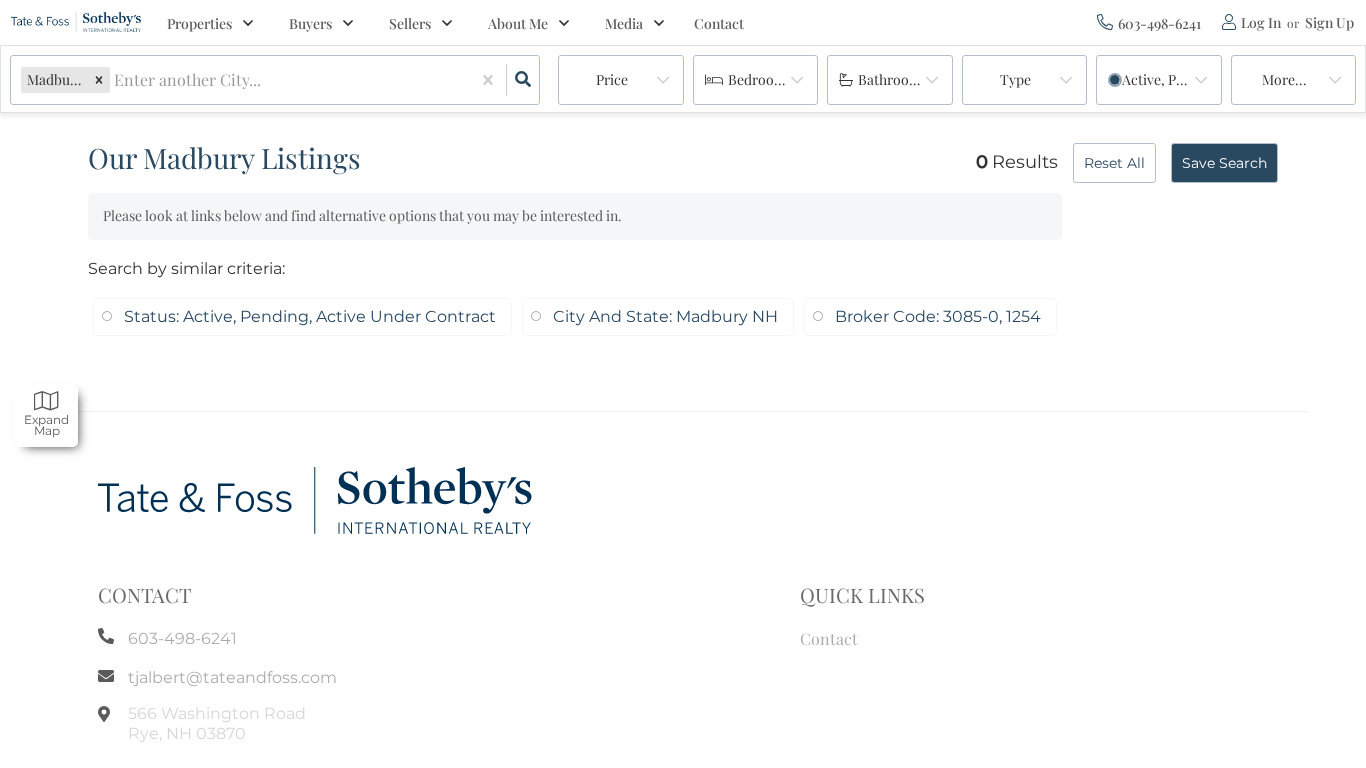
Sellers (410, 23)
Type (1015, 79)
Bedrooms (760, 79)
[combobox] (116, 80)
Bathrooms (892, 79)
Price (612, 79)
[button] (99, 79)
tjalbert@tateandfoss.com (232, 677)
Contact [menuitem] (719, 23)
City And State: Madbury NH (665, 316)
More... (1284, 79)
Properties (199, 23)
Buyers (310, 23)
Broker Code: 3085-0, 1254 (938, 316)
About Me (518, 23)
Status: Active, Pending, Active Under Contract (310, 316)
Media (624, 23)
